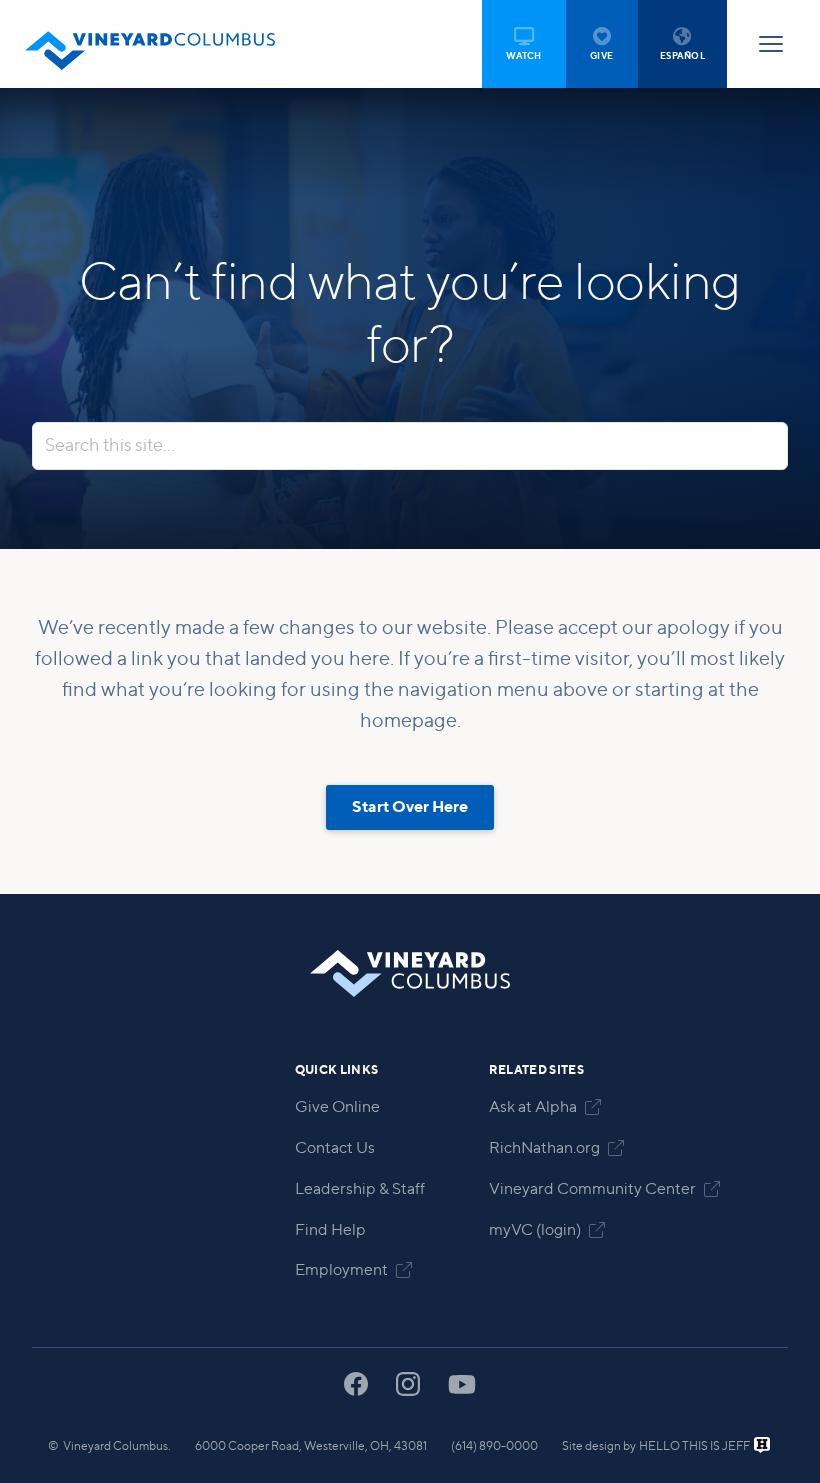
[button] (771, 44)
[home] (150, 44)
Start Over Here (410, 807)
